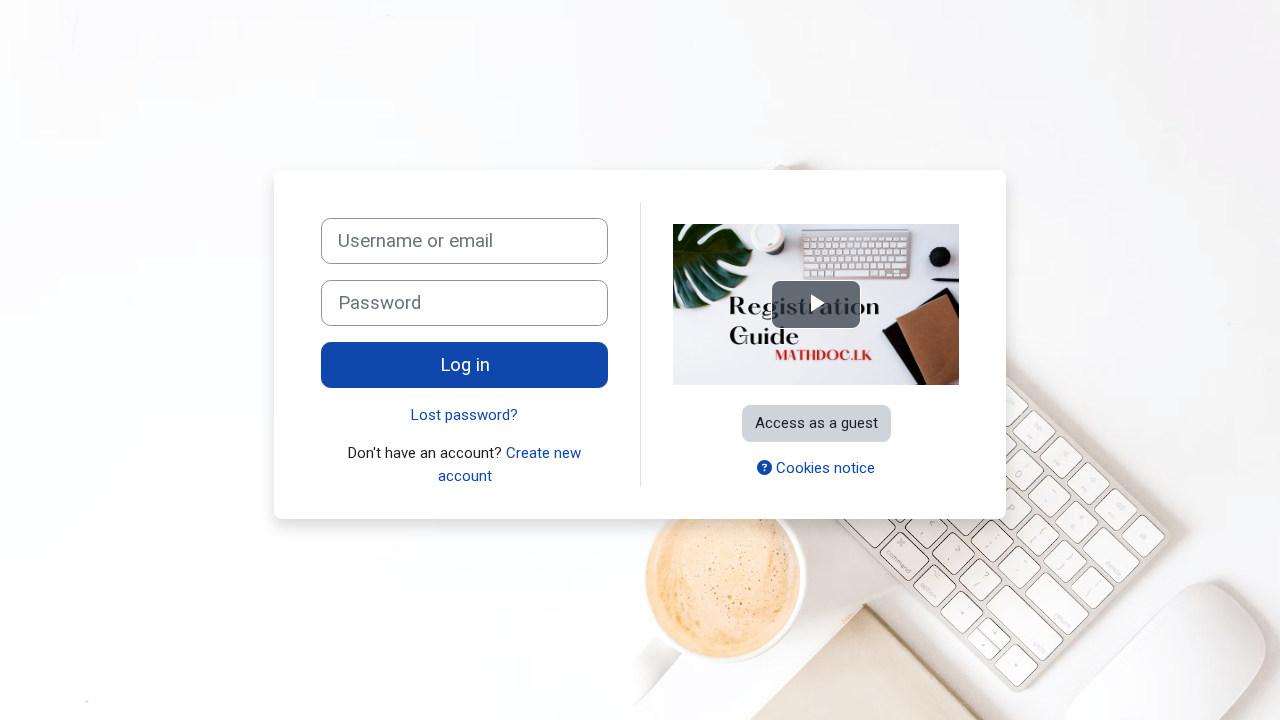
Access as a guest (816, 423)
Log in (465, 365)
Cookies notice (823, 468)
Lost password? (464, 415)
